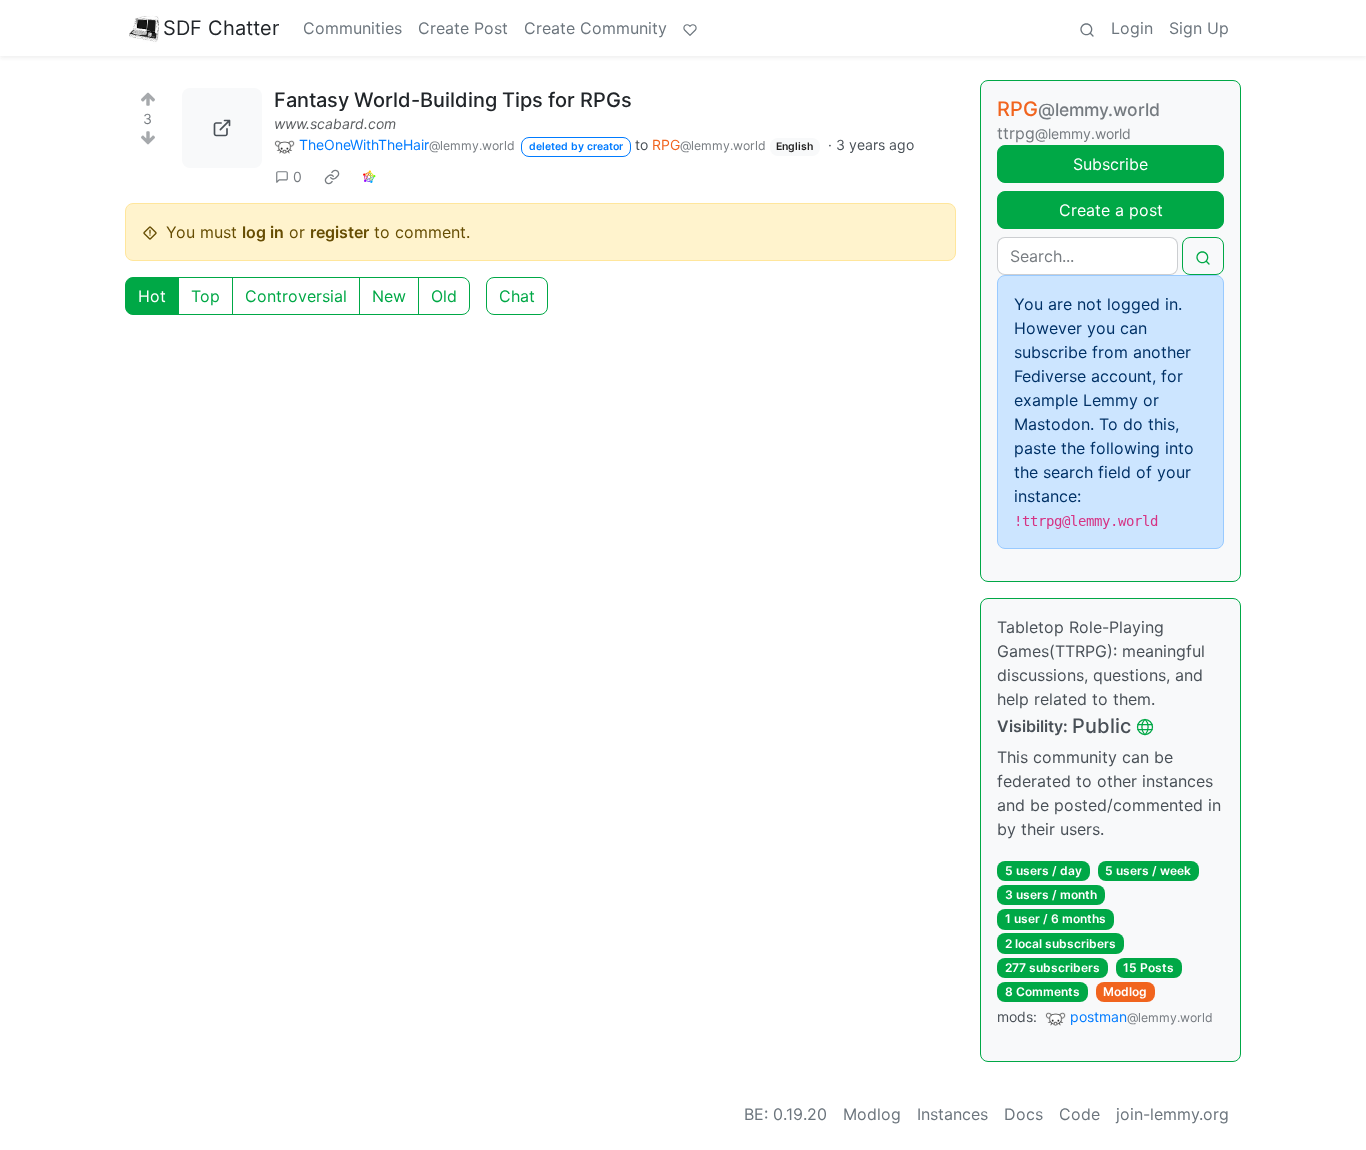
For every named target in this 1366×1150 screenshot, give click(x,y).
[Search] (1087, 28)
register (339, 232)
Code (1079, 1114)
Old (444, 296)
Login (1132, 28)
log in (263, 232)
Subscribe (1110, 164)
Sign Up (1199, 28)
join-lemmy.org (1172, 1114)
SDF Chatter (221, 28)
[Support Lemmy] (690, 28)
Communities (352, 28)
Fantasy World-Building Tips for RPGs (453, 100)
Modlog (1125, 991)
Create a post (1111, 210)
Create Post (463, 28)
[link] (332, 176)
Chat (517, 296)
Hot (152, 296)
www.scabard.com (335, 123)
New (389, 296)
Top (205, 296)
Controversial (296, 296)
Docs (1023, 1114)
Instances (952, 1114)
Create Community (595, 28)
